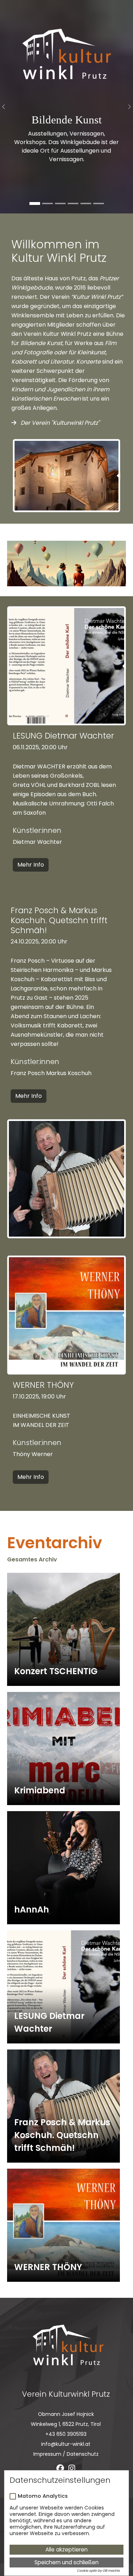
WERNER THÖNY (48, 2267)
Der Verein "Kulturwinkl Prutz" (59, 423)
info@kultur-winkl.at (66, 2444)
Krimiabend (40, 1790)
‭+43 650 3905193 (66, 2434)
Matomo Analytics (43, 2496)
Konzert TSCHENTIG (56, 1671)
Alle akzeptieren (66, 2549)
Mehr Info (31, 865)
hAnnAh (32, 1909)
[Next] (126, 107)
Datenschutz (83, 2454)
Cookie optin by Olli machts (98, 2571)
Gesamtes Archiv (32, 1559)
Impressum (47, 2454)
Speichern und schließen (66, 2562)
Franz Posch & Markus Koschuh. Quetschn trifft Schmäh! (62, 2135)
